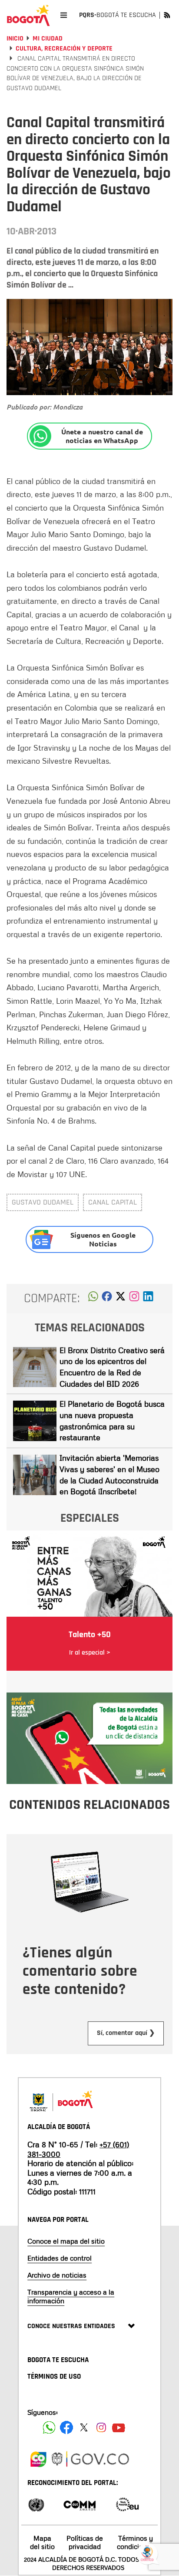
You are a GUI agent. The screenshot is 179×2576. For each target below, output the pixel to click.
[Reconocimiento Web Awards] (127, 2504)
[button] (93, 1299)
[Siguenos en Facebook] (49, 2427)
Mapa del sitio (42, 2542)
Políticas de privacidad (85, 2542)
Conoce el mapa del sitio (66, 2241)
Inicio (15, 39)
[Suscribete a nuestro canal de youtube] (119, 2427)
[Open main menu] (64, 15)
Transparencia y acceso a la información (71, 2296)
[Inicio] (28, 15)
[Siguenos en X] (84, 2427)
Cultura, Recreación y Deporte (64, 49)
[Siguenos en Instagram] (101, 2427)
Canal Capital (113, 1202)
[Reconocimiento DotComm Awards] (80, 2504)
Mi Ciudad (48, 39)
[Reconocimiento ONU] (36, 2504)
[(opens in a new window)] (134, 1299)
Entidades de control (60, 2258)
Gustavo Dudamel (43, 1202)
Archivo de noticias (57, 2275)
